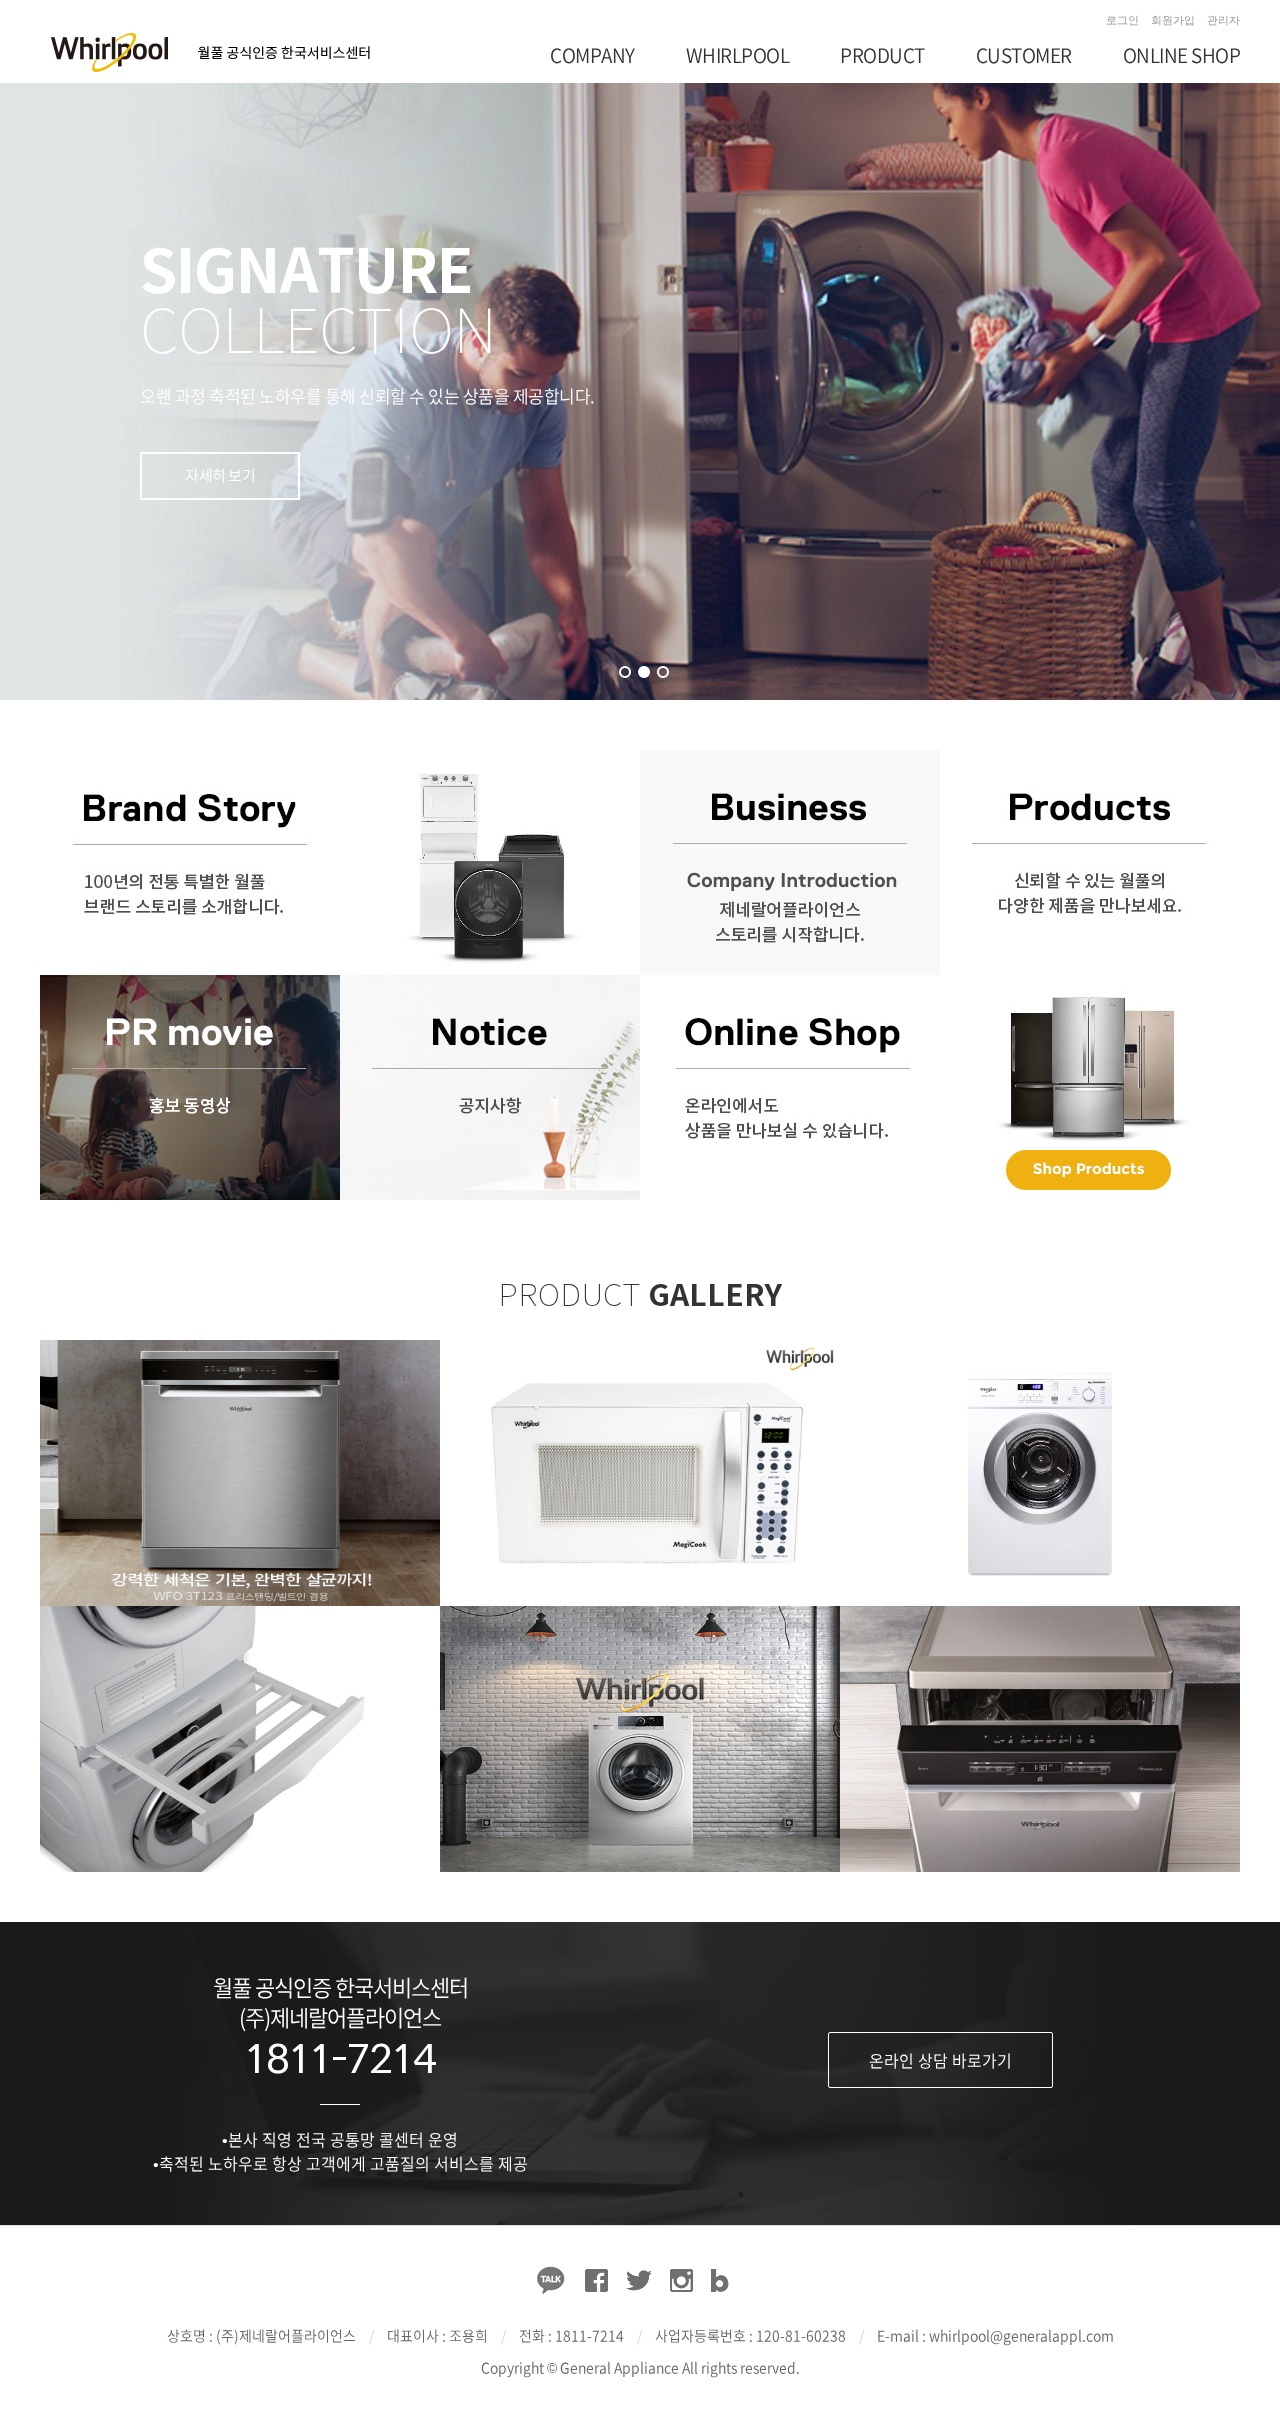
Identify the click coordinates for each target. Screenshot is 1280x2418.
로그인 (1122, 20)
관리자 (1223, 20)
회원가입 (1173, 20)
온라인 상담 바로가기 (940, 2060)
